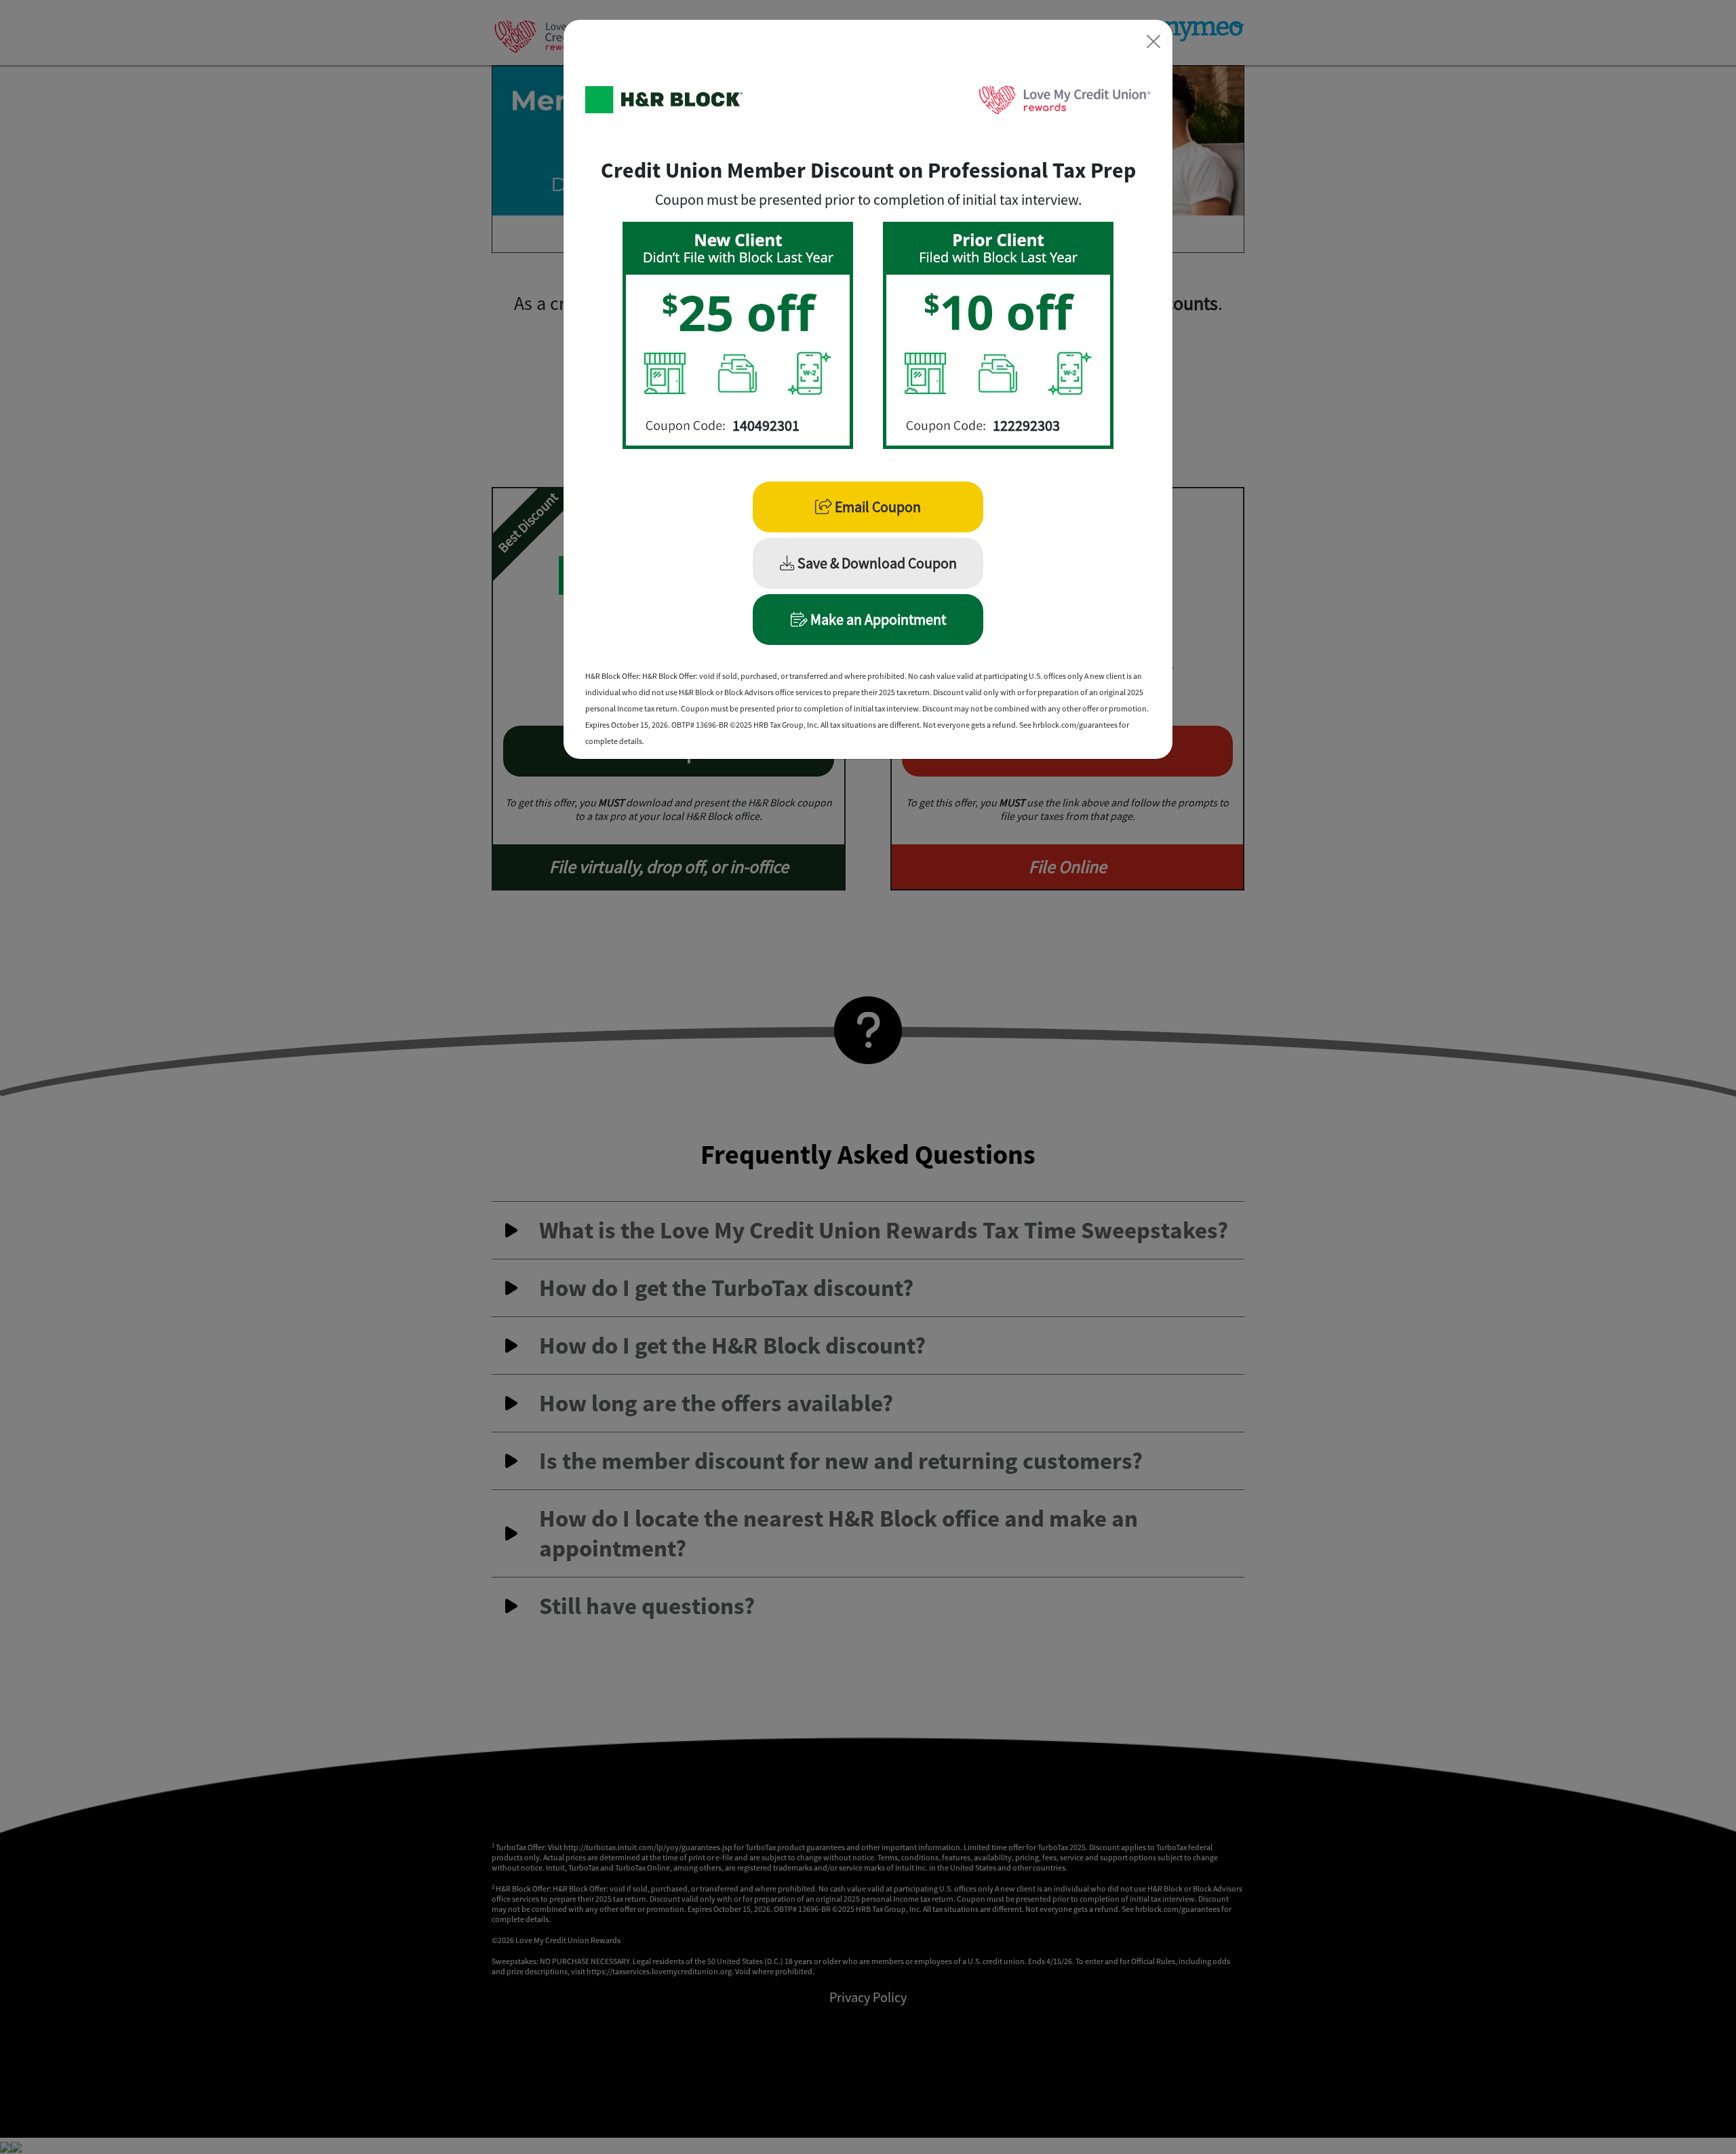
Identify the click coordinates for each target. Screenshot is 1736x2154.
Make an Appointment (877, 619)
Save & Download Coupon (876, 563)
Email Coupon (876, 507)
